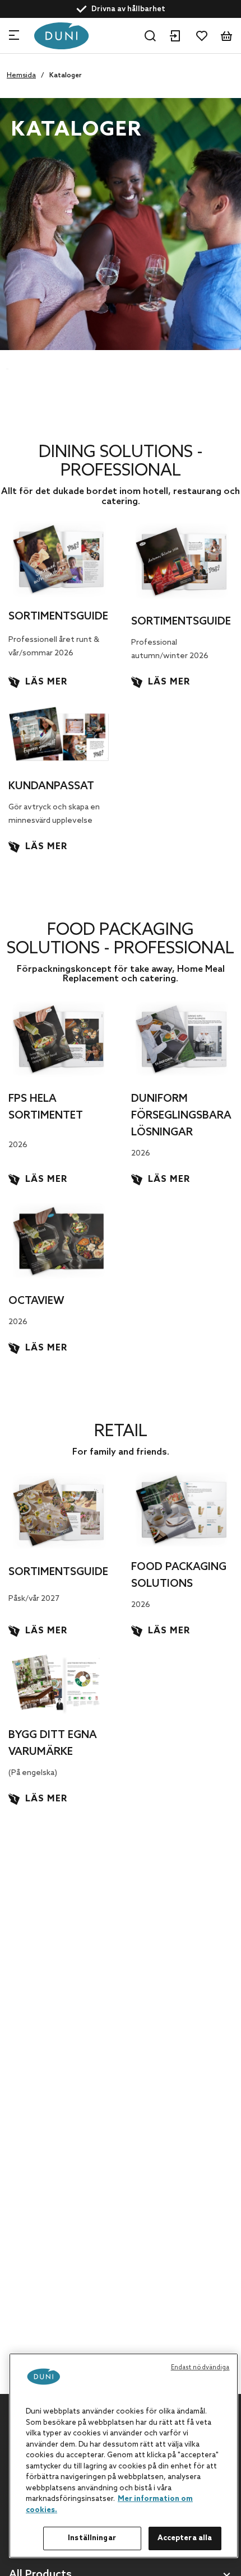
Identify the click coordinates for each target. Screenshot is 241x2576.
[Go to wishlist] (202, 36)
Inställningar (92, 2538)
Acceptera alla (185, 2538)
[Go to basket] (226, 36)
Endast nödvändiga (200, 2368)
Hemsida (21, 76)
